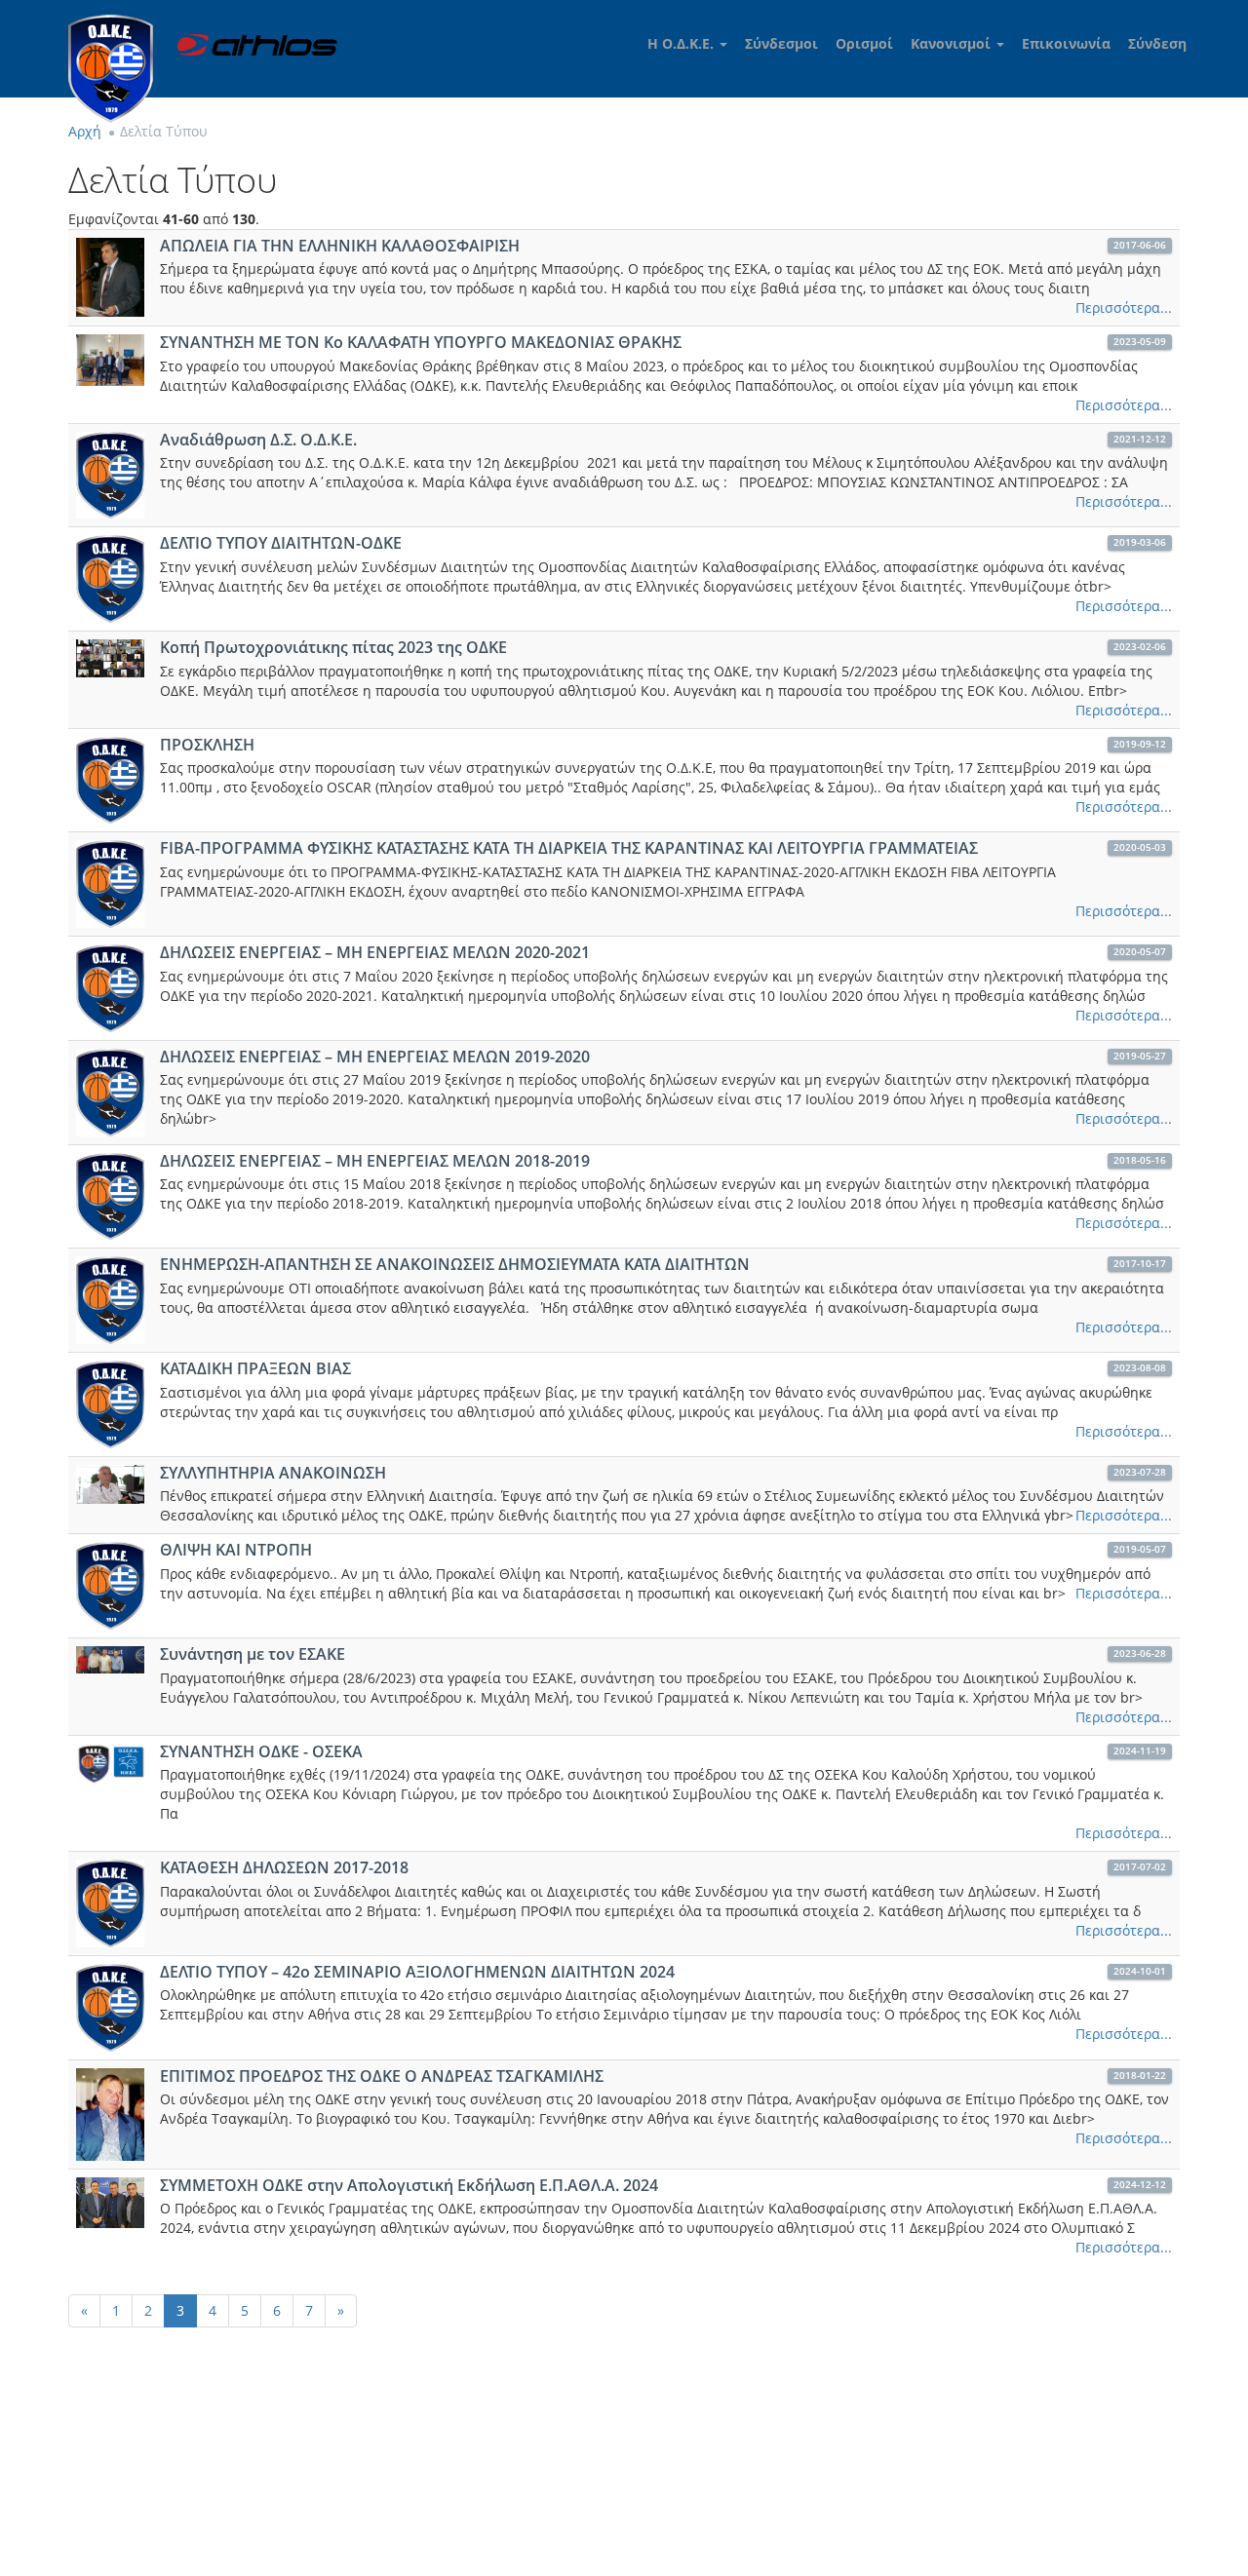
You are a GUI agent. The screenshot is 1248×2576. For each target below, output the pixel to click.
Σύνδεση (1157, 43)
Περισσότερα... (1124, 308)
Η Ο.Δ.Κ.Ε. (682, 43)
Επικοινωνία (1066, 43)
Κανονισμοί (953, 43)
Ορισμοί (864, 43)
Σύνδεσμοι (781, 43)
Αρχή (85, 131)
